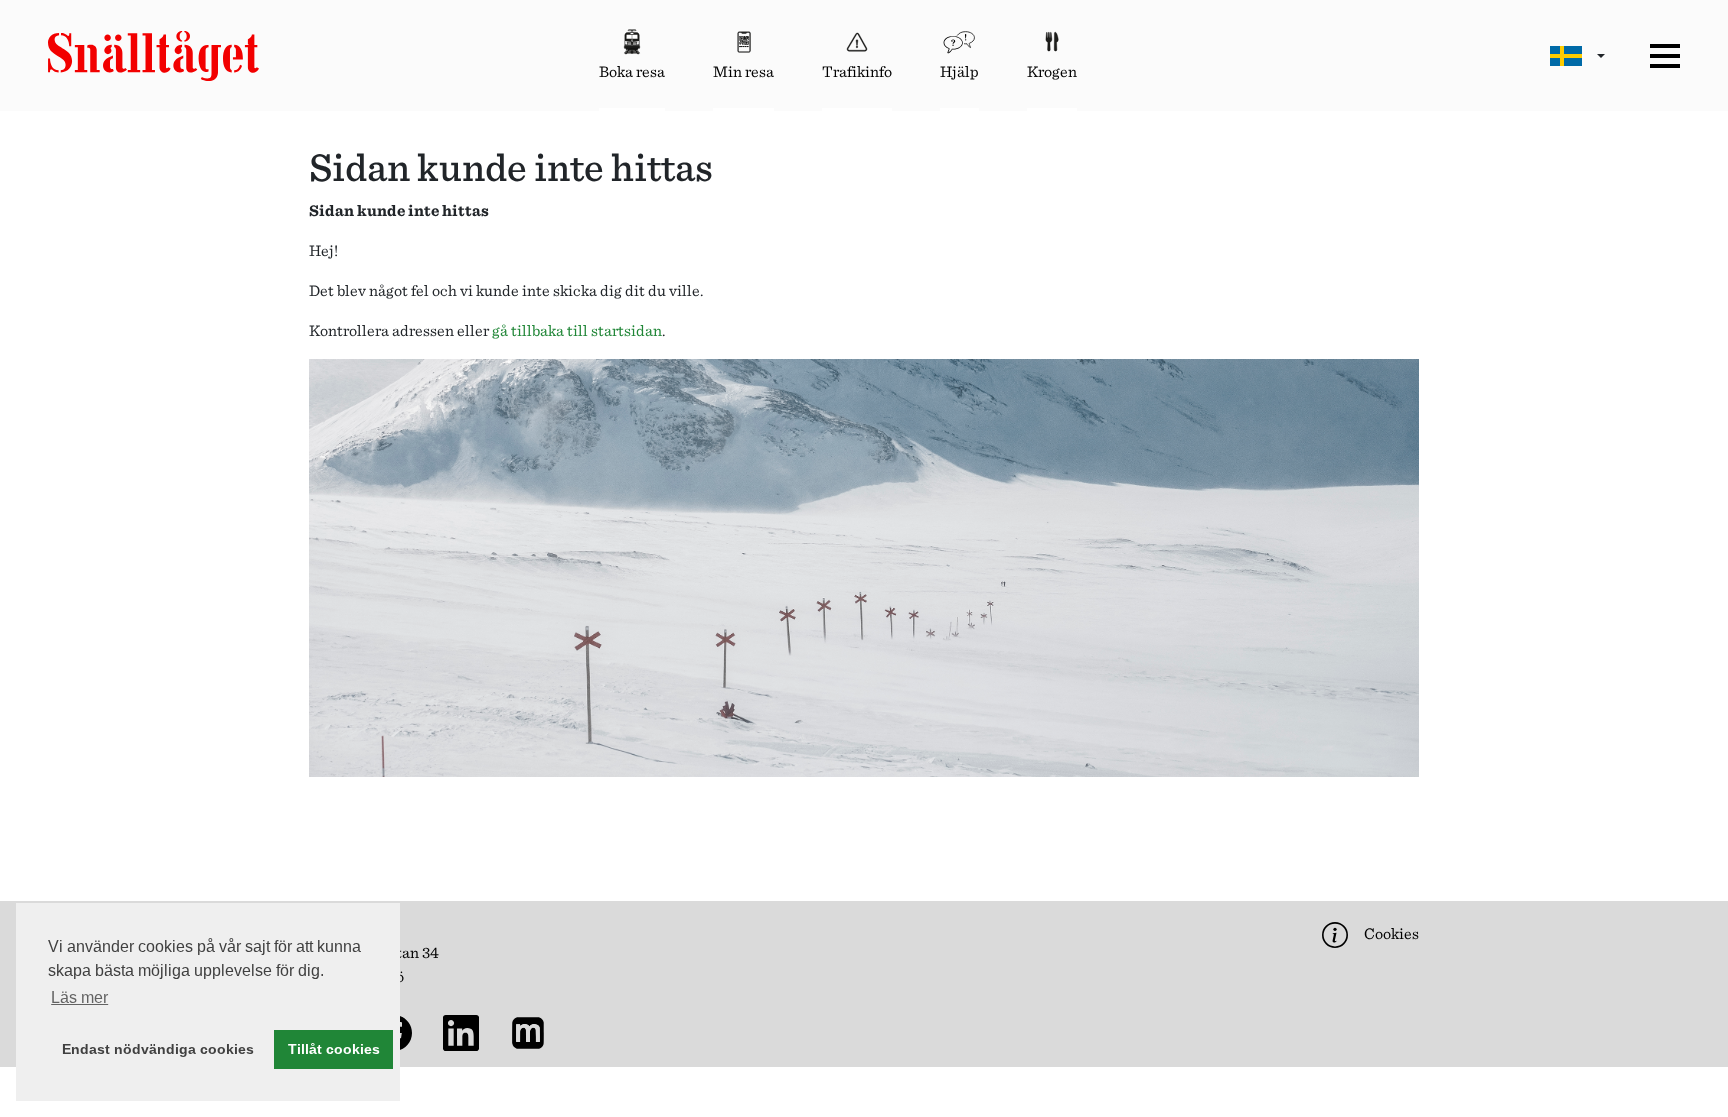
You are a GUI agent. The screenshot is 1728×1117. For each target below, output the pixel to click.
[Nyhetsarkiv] (532, 1031)
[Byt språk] (1577, 55)
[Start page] (153, 56)
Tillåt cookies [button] (334, 1049)
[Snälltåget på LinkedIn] (465, 1031)
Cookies (1390, 933)
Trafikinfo (857, 71)
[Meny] (1665, 56)
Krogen (1052, 71)
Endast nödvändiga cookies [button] (158, 1049)
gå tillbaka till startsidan (577, 330)
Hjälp (959, 71)
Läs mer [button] (79, 997)
